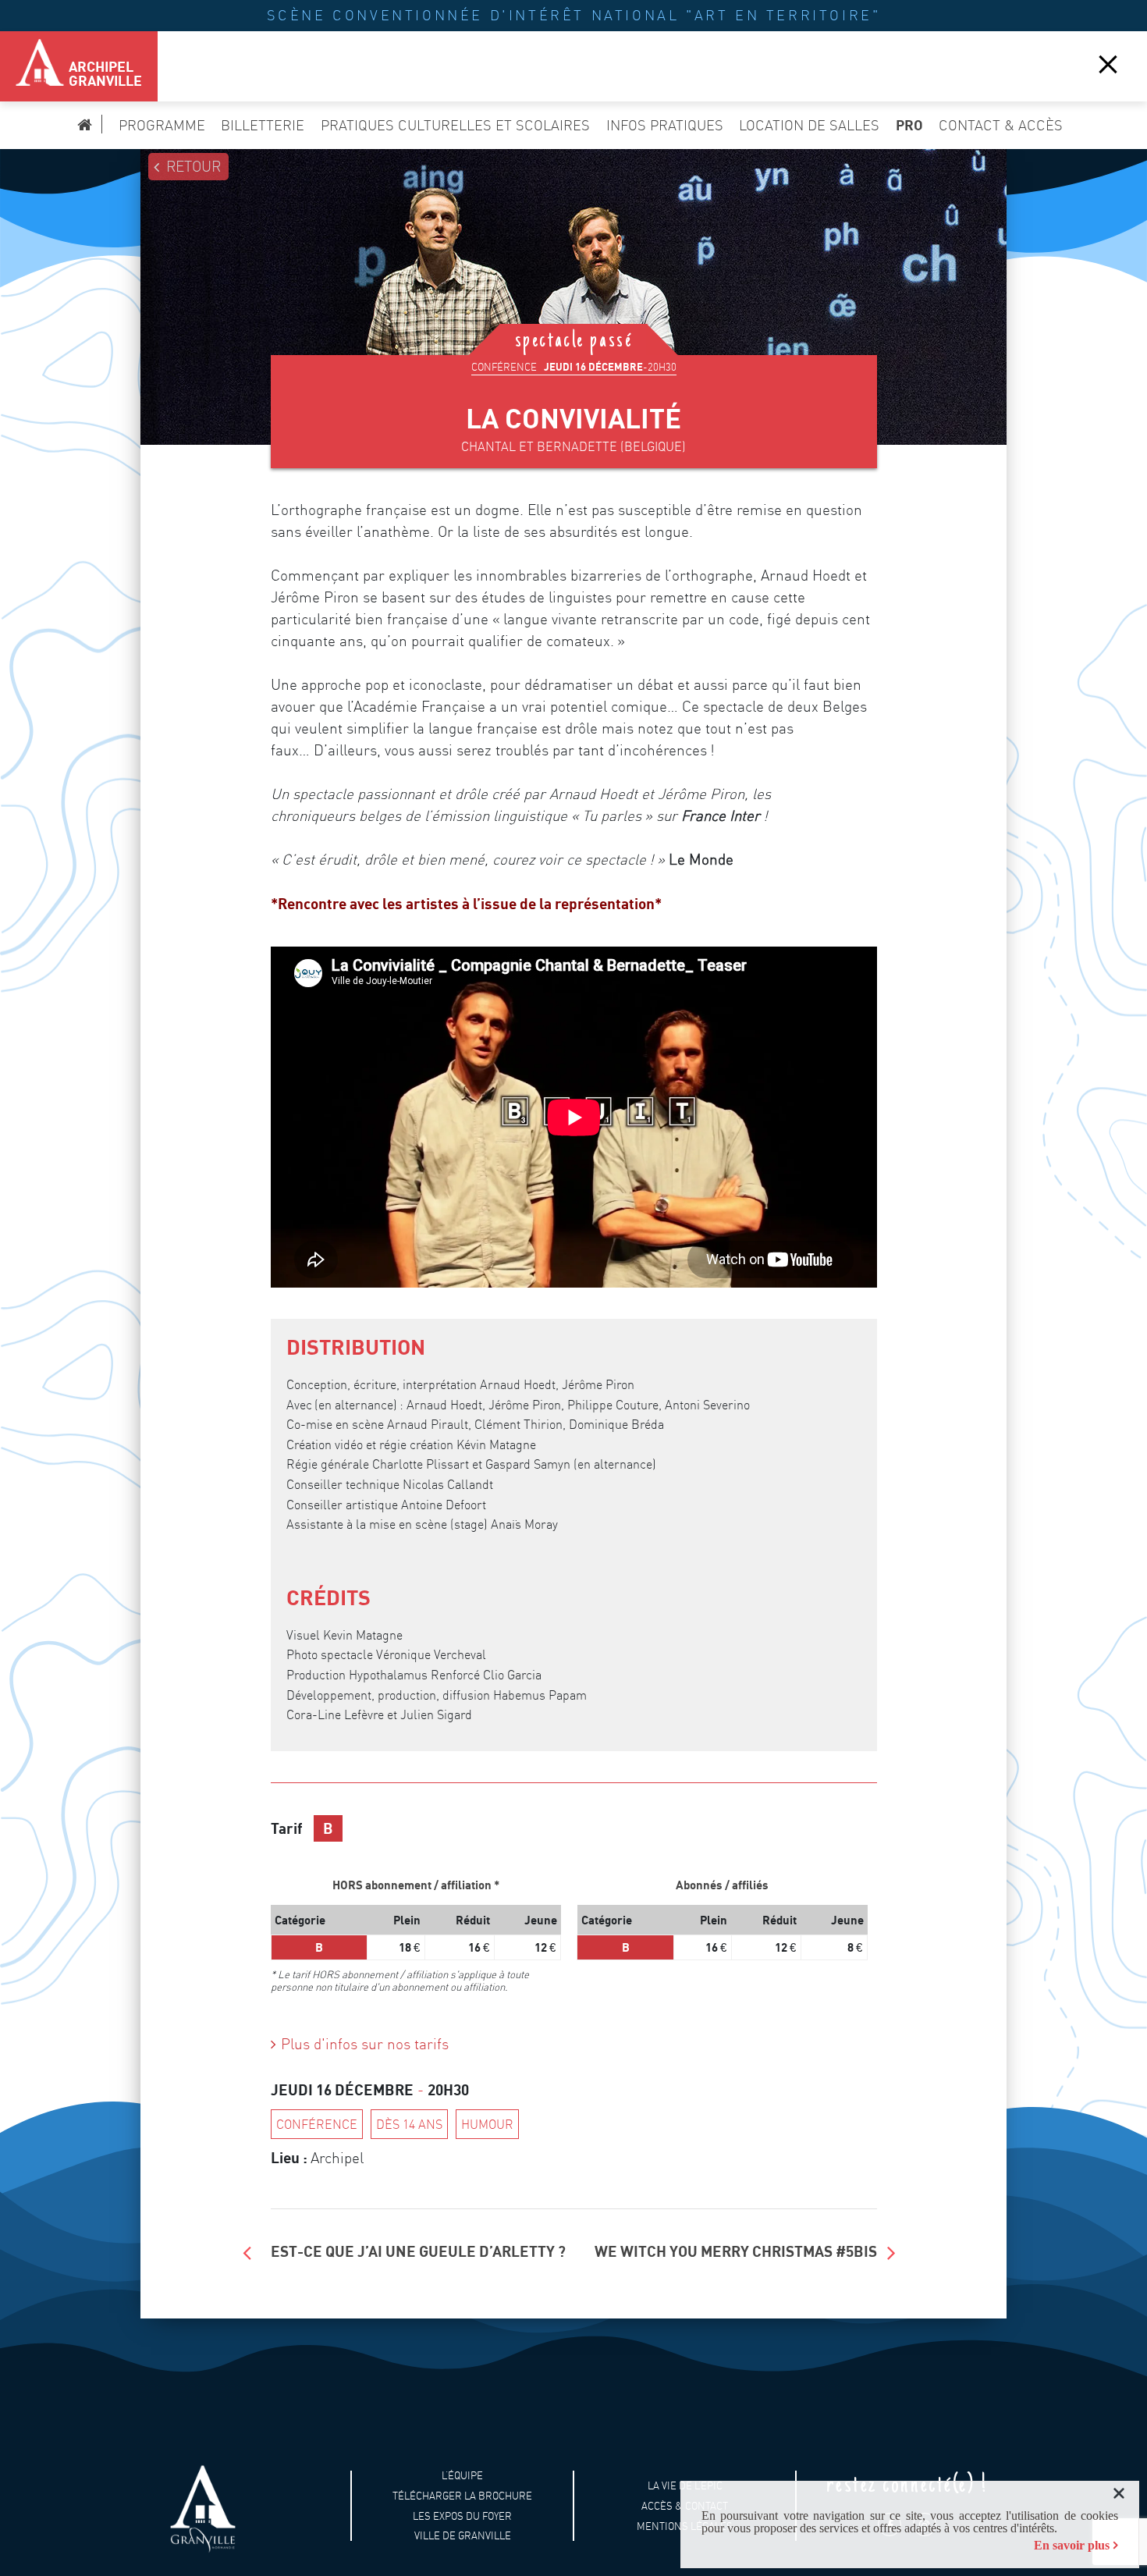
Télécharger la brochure (462, 2496)
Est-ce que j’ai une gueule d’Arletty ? (418, 2251)
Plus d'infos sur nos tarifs (365, 2044)
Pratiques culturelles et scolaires (455, 125)
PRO (909, 125)
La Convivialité (573, 418)
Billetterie (263, 125)
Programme (162, 125)
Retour (194, 167)
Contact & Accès (1001, 125)
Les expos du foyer (462, 2516)
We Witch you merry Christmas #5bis (736, 2251)
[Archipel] (31, 66)
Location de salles (809, 125)
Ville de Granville (463, 2536)
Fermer (1108, 63)
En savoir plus (1072, 2545)
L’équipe (462, 2476)
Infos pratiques (665, 125)
